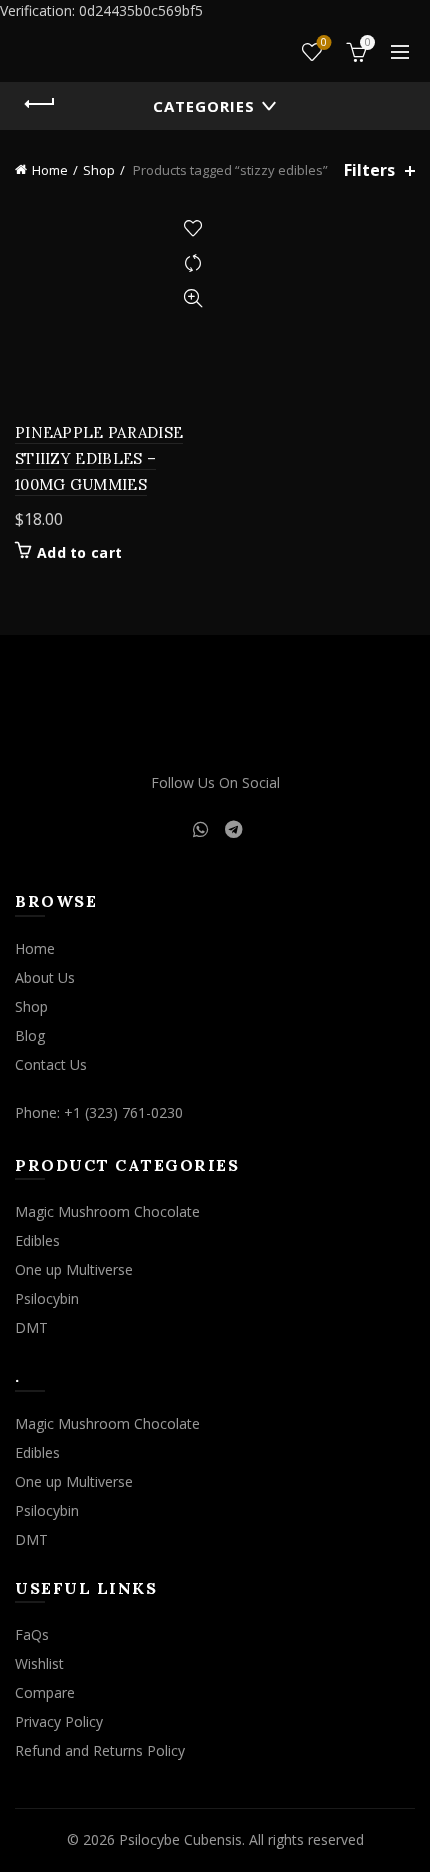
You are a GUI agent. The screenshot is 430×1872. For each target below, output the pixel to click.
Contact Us (51, 1064)
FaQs (32, 1634)
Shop (99, 170)
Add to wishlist (192, 228)
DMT (31, 1327)
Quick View (192, 298)
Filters (369, 170)
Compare (192, 263)
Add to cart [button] (79, 553)
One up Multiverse (74, 1269)
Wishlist (324, 43)
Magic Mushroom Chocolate (107, 1211)
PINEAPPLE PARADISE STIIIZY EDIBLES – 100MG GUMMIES (99, 459)
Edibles (37, 1240)
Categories (204, 106)
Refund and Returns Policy (100, 1750)
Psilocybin (47, 1298)
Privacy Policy (59, 1721)
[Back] (40, 104)
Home (50, 170)
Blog (30, 1035)
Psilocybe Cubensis (180, 1839)
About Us (45, 977)
